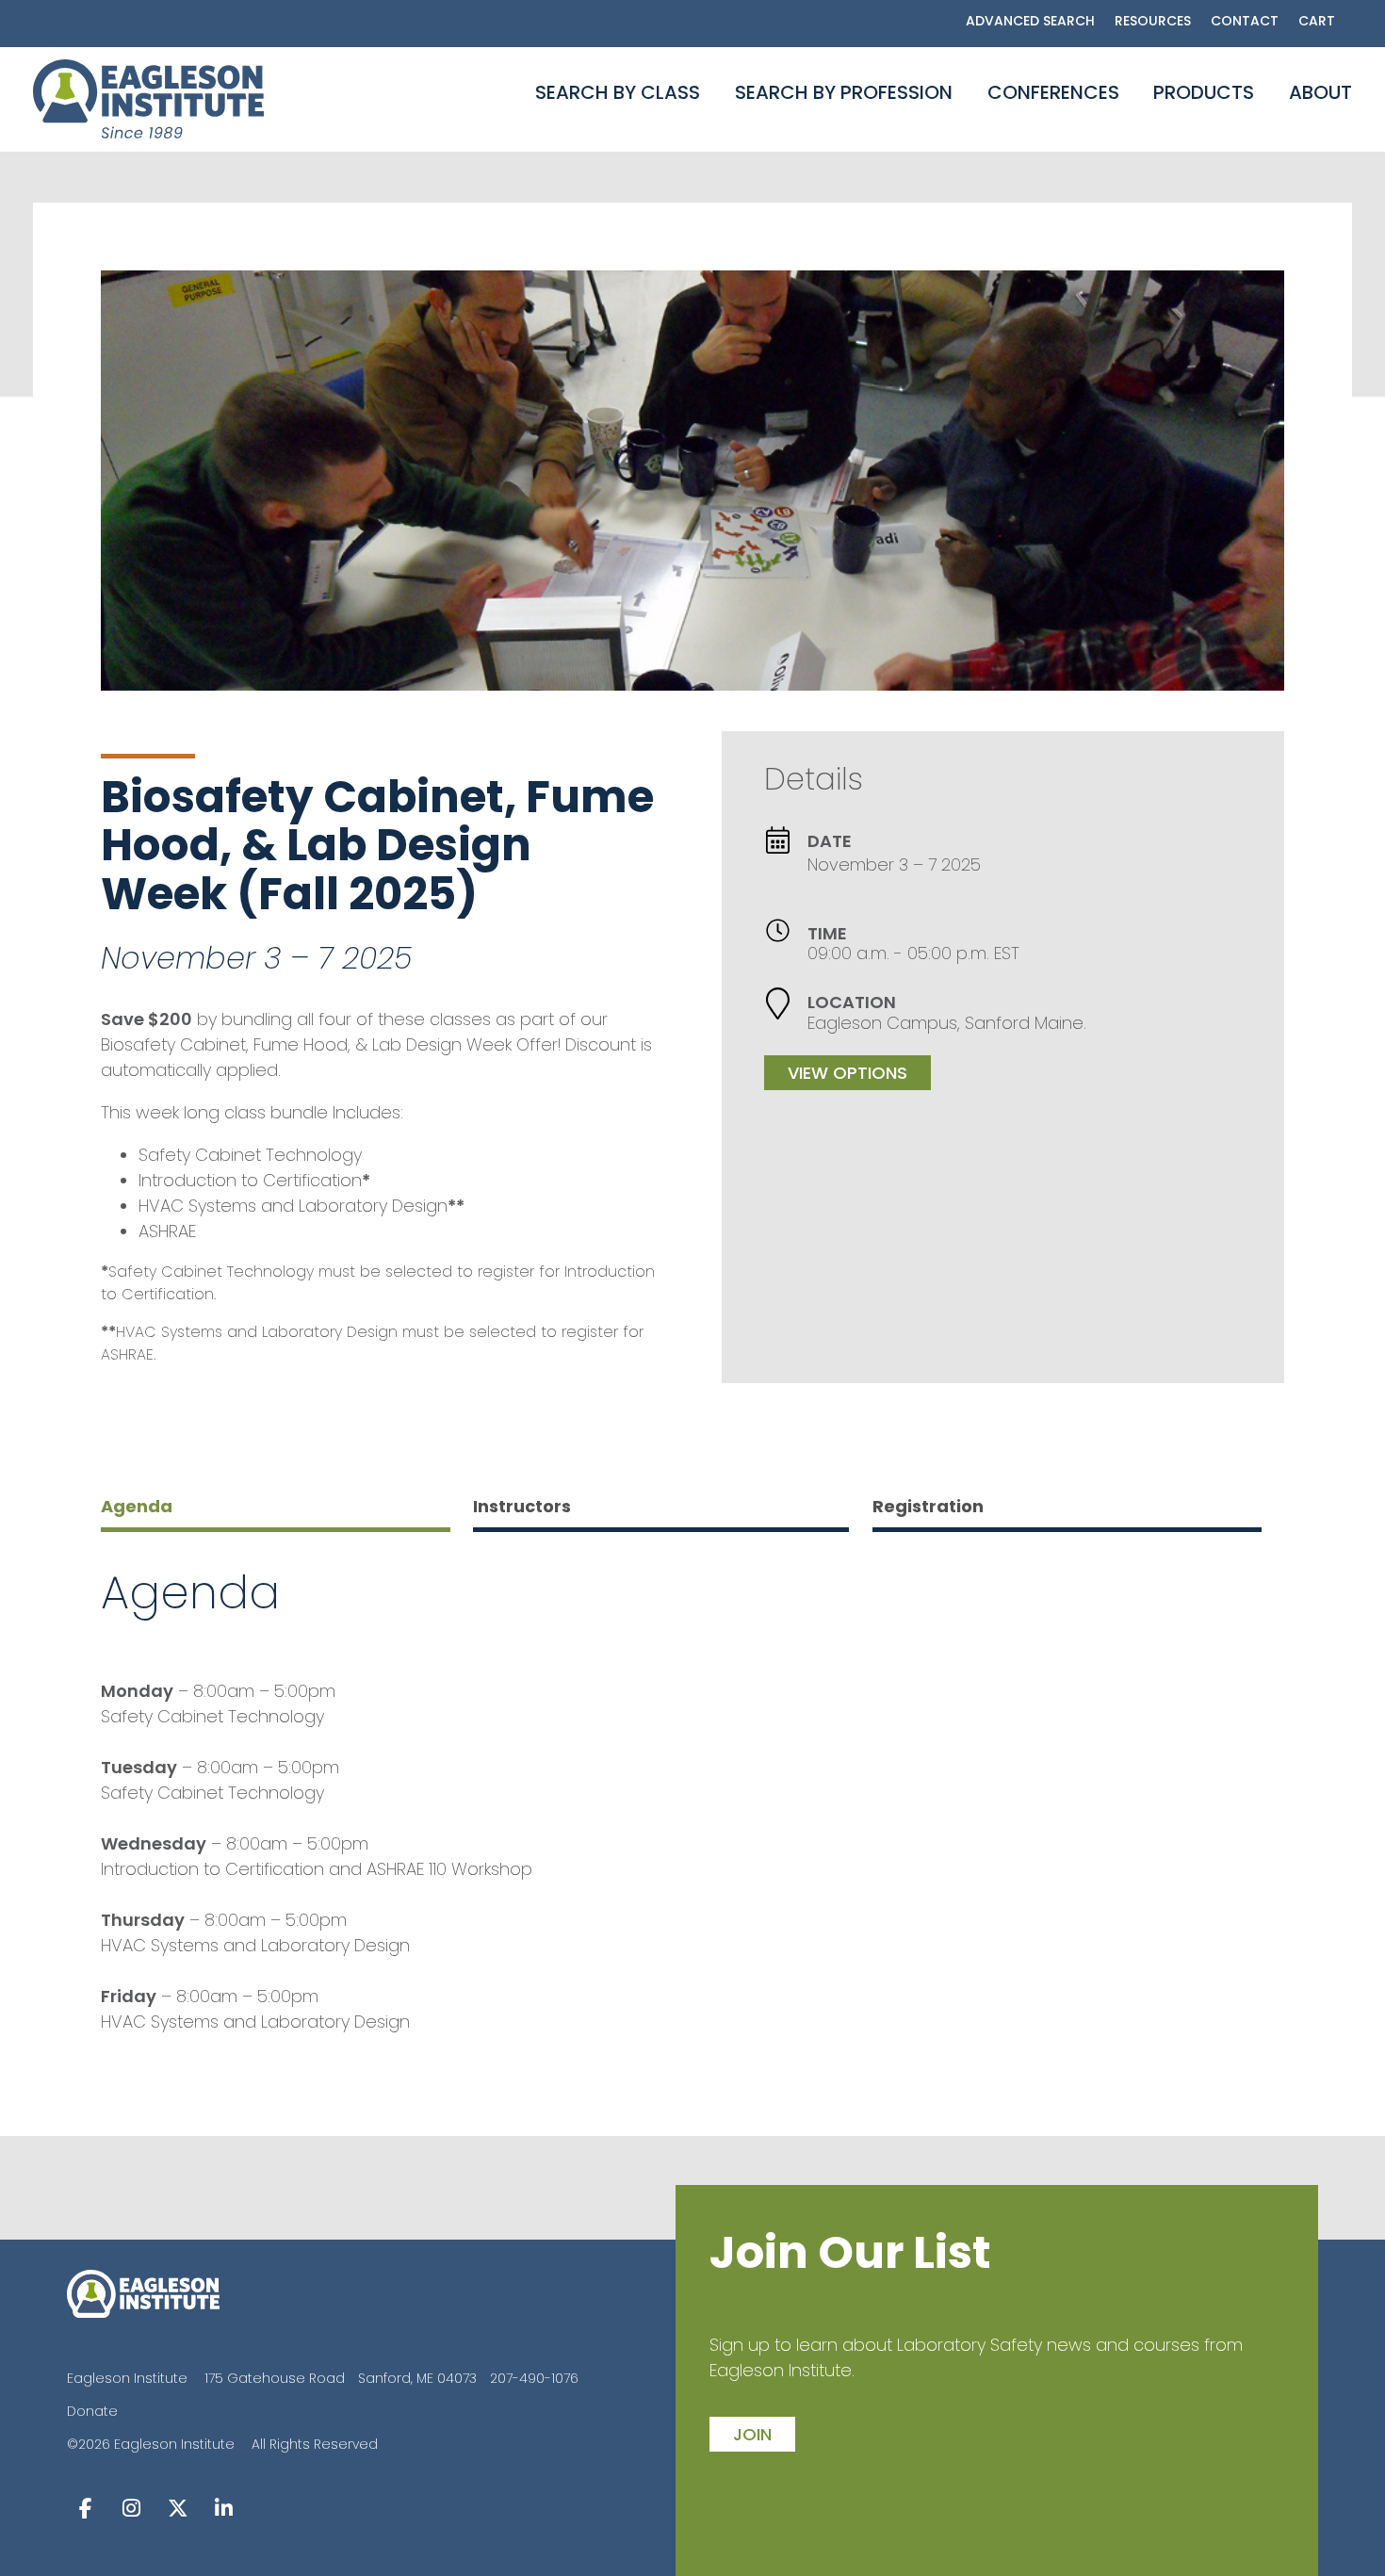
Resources (1153, 21)
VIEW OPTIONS (847, 1073)
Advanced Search (1030, 21)
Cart (1317, 21)
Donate (92, 2411)
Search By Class (618, 92)
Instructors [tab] (522, 1506)
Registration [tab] (928, 1506)
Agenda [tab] (137, 1506)
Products (1204, 92)
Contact (1245, 21)
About (1320, 92)
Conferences (1053, 92)
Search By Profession (844, 92)
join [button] (752, 2434)
